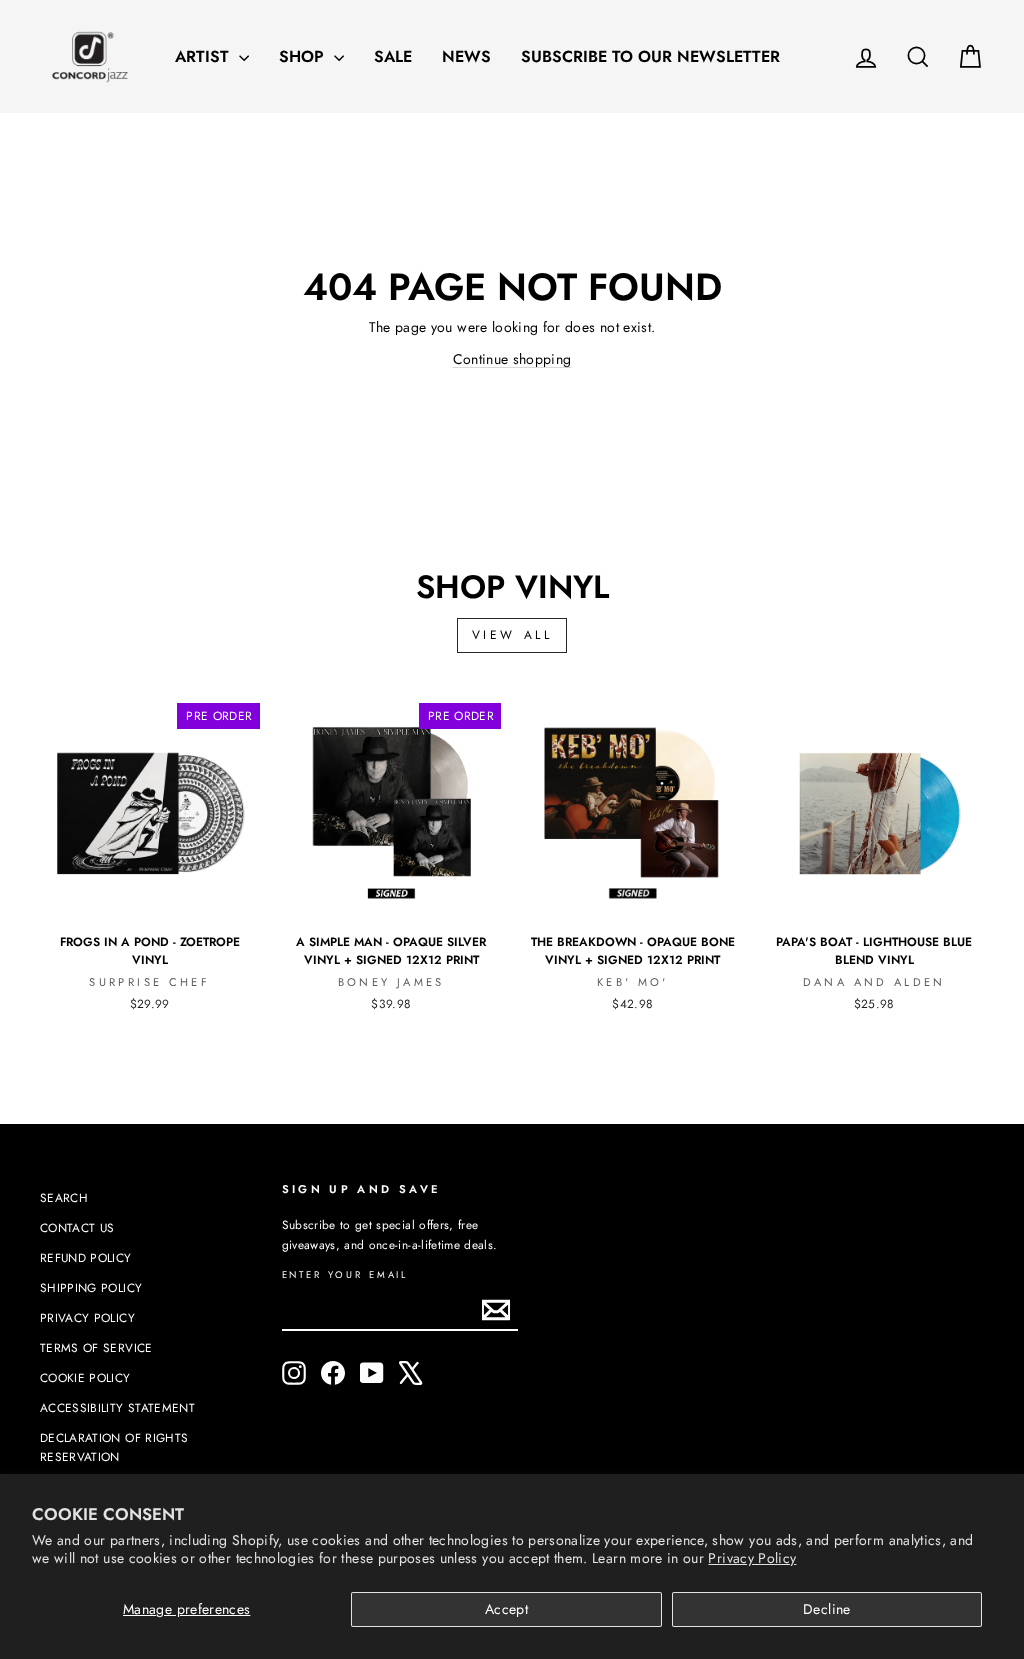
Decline (826, 1609)
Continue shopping (512, 359)
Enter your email (345, 1275)
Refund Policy (86, 1257)
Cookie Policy (85, 1377)
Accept (506, 1609)
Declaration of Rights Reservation (114, 1447)
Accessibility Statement (117, 1407)
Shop (304, 56)
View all (512, 635)
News (466, 56)
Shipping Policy (91, 1287)
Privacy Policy (752, 1558)
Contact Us (77, 1227)
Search (64, 1197)
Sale (393, 56)
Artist (204, 56)
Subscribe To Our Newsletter (650, 56)
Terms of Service (96, 1347)
